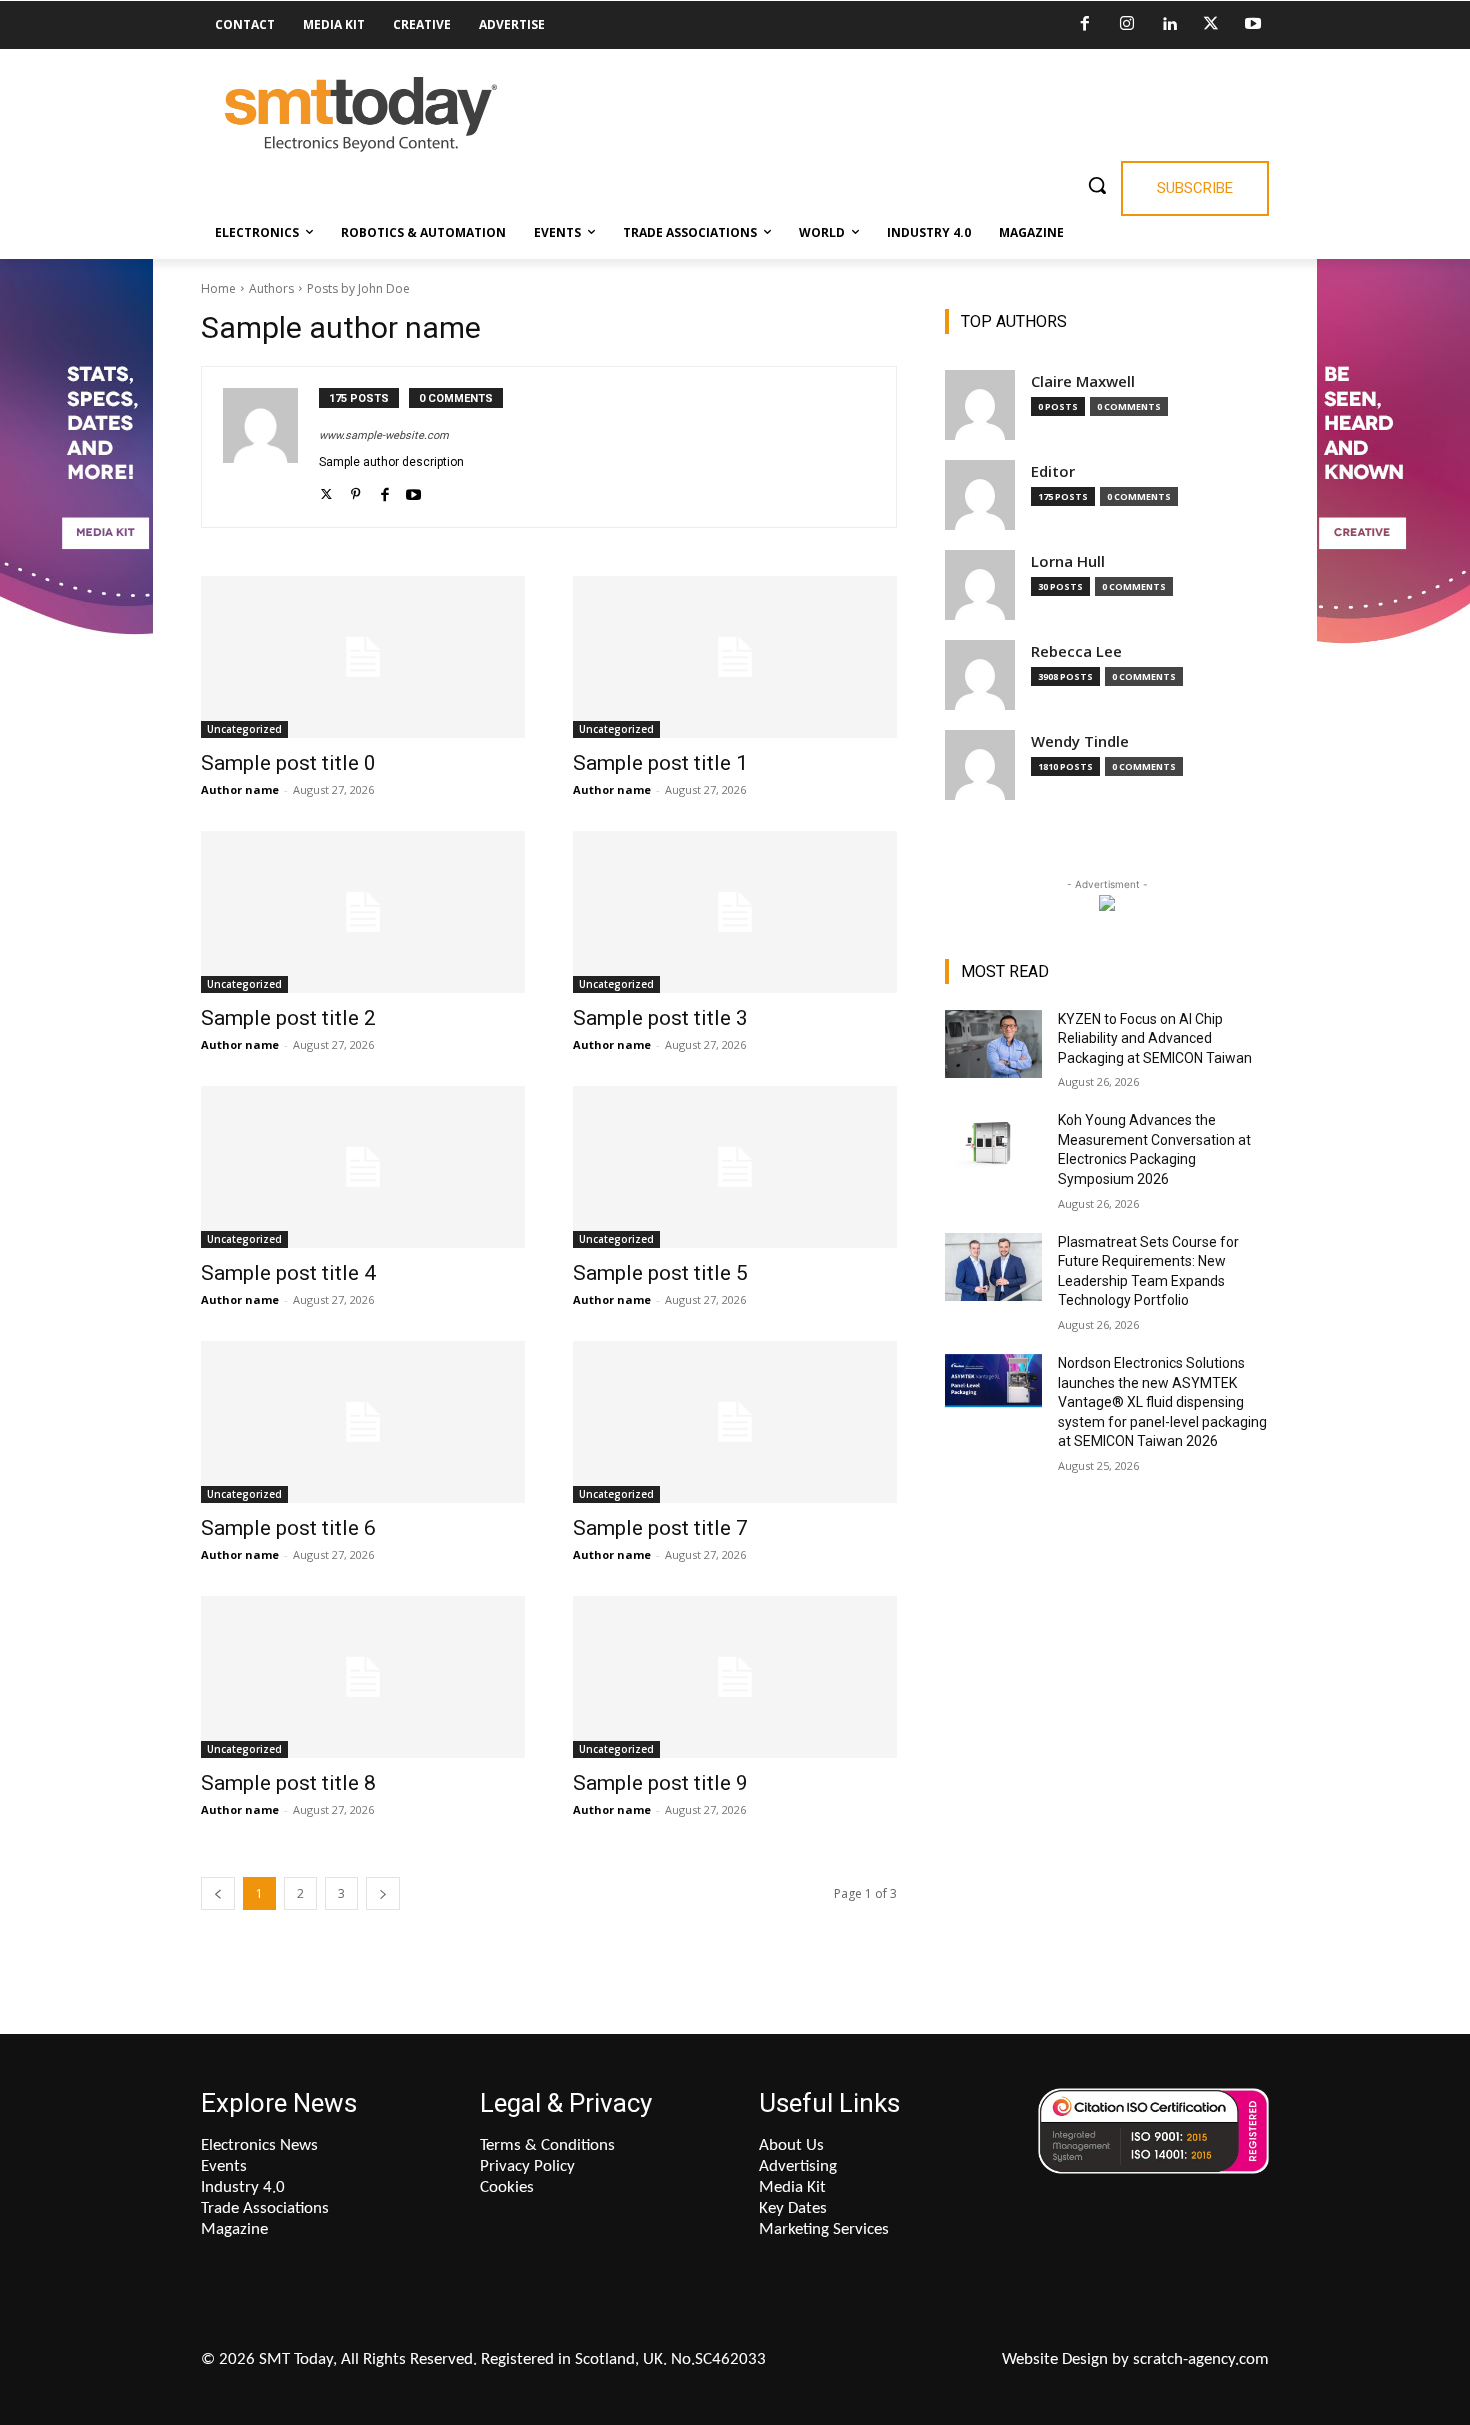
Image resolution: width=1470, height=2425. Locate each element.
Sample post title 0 (288, 763)
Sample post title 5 (660, 1273)
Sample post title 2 (288, 1018)
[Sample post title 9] (735, 1677)
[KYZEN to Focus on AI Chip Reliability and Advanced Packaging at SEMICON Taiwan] (993, 1044)
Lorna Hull (1068, 561)
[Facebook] (1085, 25)
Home (218, 288)
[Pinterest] (355, 491)
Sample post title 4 (288, 1273)
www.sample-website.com (384, 435)
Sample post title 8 (288, 1783)
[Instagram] (1127, 25)
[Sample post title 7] (735, 1422)
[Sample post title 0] (363, 657)
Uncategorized (244, 729)
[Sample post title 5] (735, 1167)
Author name (240, 789)
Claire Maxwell (1083, 381)
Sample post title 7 (660, 1528)
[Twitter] (1211, 25)
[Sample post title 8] (363, 1677)
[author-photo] (271, 447)
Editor (1053, 471)
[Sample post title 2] (363, 912)
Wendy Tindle (1080, 741)
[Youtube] (1253, 25)
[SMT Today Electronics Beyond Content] (361, 114)
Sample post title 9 (660, 1783)
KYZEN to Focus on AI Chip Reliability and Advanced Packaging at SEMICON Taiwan (1155, 1038)
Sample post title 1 (660, 763)
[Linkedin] (1169, 25)
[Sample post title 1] (735, 657)
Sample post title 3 (660, 1018)
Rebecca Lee (1076, 651)
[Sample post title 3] (735, 912)
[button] (1097, 185)
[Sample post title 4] (363, 1167)
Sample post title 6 (288, 1528)
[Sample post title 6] (363, 1422)
